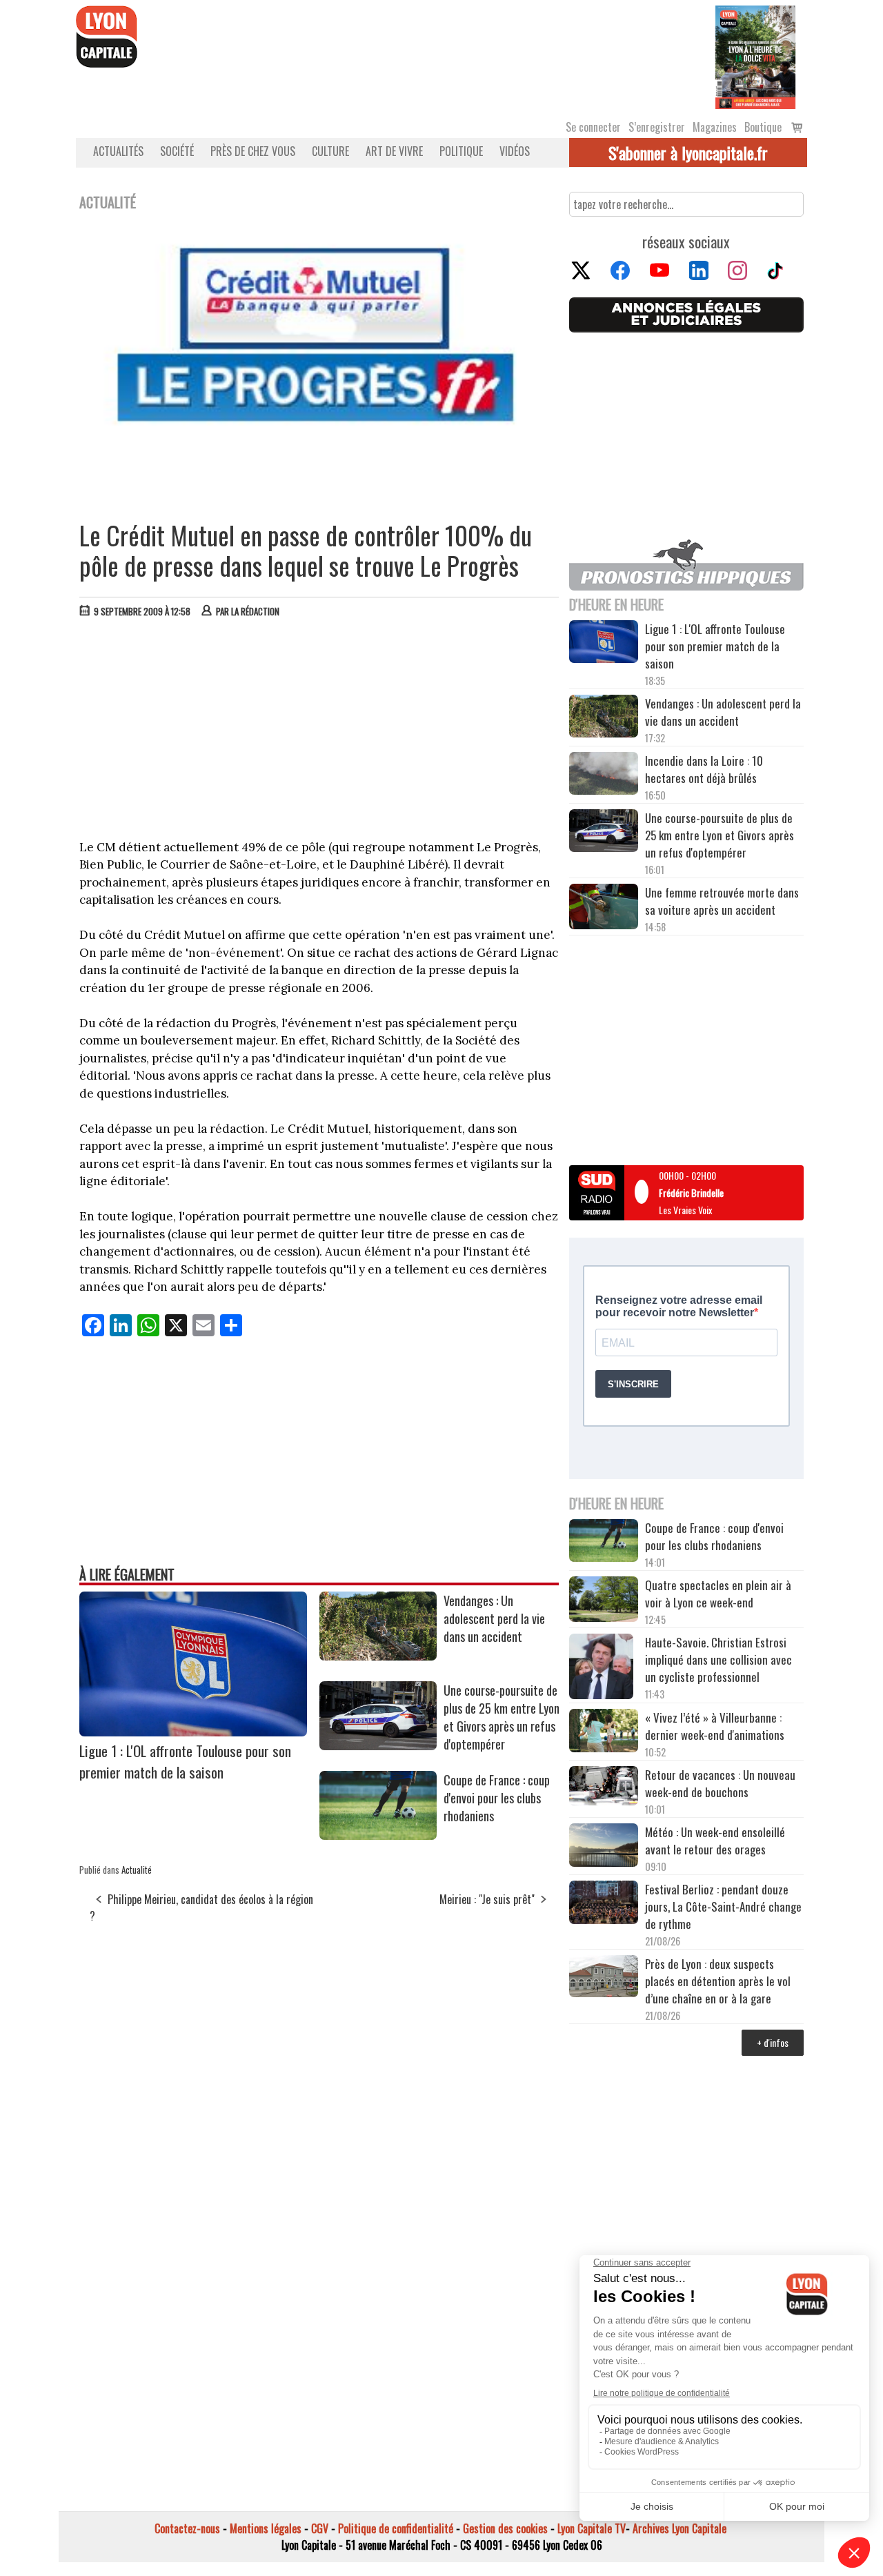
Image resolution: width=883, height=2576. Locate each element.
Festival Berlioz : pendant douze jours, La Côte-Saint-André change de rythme (723, 1906)
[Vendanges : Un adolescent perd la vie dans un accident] (378, 1656)
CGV (320, 2528)
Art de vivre (394, 151)
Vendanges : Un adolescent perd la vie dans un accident (494, 1618)
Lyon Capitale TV (592, 2528)
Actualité (137, 1870)
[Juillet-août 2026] (755, 56)
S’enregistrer (657, 127)
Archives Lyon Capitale (679, 2528)
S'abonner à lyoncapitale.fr (688, 152)
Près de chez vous (253, 151)
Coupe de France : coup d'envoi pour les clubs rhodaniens (497, 1798)
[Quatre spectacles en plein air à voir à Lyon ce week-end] (604, 1601)
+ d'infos (773, 2042)
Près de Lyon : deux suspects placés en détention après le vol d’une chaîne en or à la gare (718, 1981)
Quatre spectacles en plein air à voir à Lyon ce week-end (718, 1594)
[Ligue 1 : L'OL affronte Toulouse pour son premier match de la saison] (193, 1732)
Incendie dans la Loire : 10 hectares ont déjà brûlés (704, 769)
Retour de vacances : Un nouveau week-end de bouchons (720, 1783)
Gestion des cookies (505, 2528)
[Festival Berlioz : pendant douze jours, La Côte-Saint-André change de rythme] (604, 1904)
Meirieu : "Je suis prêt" (487, 1899)
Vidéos (515, 151)
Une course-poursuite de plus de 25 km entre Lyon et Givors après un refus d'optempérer (502, 1717)
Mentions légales (266, 2528)
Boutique (763, 127)
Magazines (715, 127)
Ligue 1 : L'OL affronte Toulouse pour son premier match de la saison (185, 1761)
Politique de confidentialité (396, 2528)
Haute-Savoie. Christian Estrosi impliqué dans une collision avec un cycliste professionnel (718, 1659)
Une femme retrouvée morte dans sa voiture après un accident (722, 901)
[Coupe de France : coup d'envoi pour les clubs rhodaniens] (378, 1835)
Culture (330, 151)
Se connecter (593, 127)
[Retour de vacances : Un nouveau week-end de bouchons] (604, 1787)
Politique (461, 151)
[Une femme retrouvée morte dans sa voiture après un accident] (604, 909)
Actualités (118, 151)
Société (177, 151)
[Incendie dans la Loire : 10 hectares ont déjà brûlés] (604, 775)
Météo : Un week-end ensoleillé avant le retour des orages (715, 1841)
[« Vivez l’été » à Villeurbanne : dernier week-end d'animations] (604, 1732)
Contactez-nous (187, 2528)
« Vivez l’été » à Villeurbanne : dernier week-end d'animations (715, 1726)
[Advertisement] (319, 732)
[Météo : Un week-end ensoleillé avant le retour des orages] (604, 1847)
